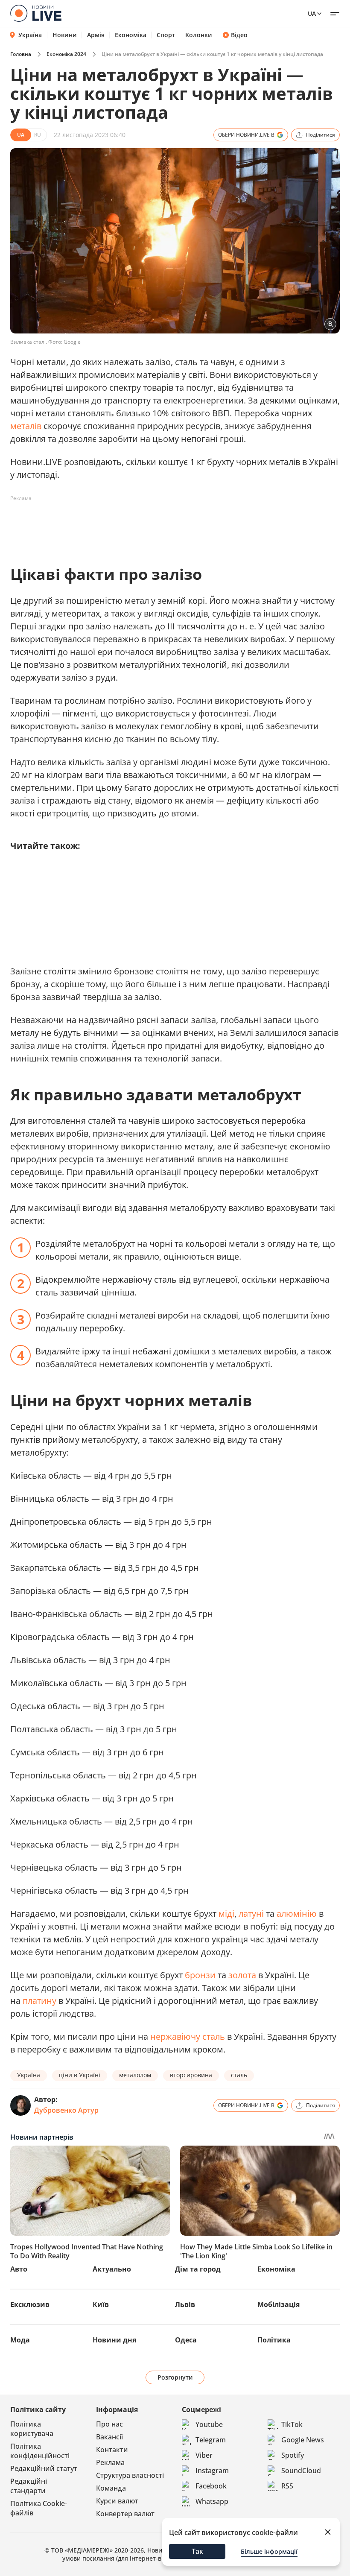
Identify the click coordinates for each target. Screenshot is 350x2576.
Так (197, 2551)
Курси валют (117, 2501)
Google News (303, 2440)
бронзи (200, 1975)
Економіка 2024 (66, 54)
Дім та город (198, 2269)
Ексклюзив (30, 2304)
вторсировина (191, 2075)
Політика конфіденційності (40, 2451)
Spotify (293, 2455)
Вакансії (109, 2437)
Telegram (211, 2440)
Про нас (109, 2424)
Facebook (211, 2486)
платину (39, 2001)
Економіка (131, 35)
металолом (135, 2075)
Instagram (212, 2471)
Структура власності (130, 2475)
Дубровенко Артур (66, 2110)
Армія (96, 35)
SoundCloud (301, 2471)
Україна (30, 35)
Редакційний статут (44, 2468)
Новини (65, 35)
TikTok (292, 2424)
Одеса (186, 2340)
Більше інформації (269, 2551)
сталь (239, 2075)
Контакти (112, 2450)
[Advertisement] (166, 524)
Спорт (166, 35)
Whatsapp (212, 2501)
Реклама (110, 2462)
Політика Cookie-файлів (39, 2508)
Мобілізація (279, 2304)
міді (226, 1914)
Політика (274, 2340)
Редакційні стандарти (29, 2486)
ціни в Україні (80, 2075)
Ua (312, 13)
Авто (19, 2269)
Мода (20, 2340)
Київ (101, 2304)
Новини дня (114, 2340)
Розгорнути (175, 2377)
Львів (185, 2304)
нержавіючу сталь (188, 2037)
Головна (21, 54)
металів (26, 426)
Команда (111, 2488)
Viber (204, 2455)
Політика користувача (32, 2429)
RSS (287, 2486)
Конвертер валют (125, 2514)
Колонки (199, 35)
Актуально (112, 2269)
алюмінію (297, 1914)
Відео (239, 35)
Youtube (209, 2424)
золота (242, 1975)
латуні (251, 1914)
